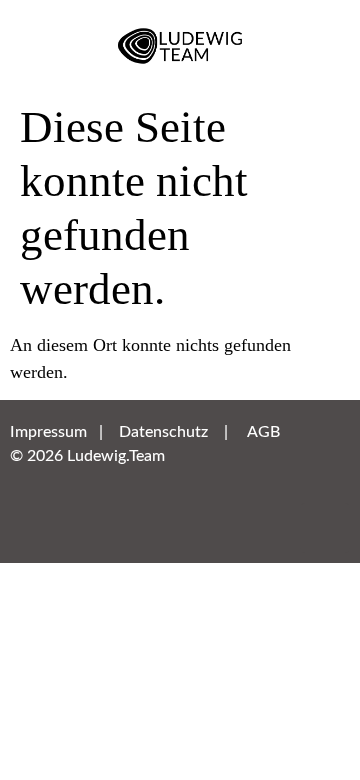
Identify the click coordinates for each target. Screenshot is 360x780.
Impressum (48, 432)
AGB (263, 432)
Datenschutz (163, 432)
